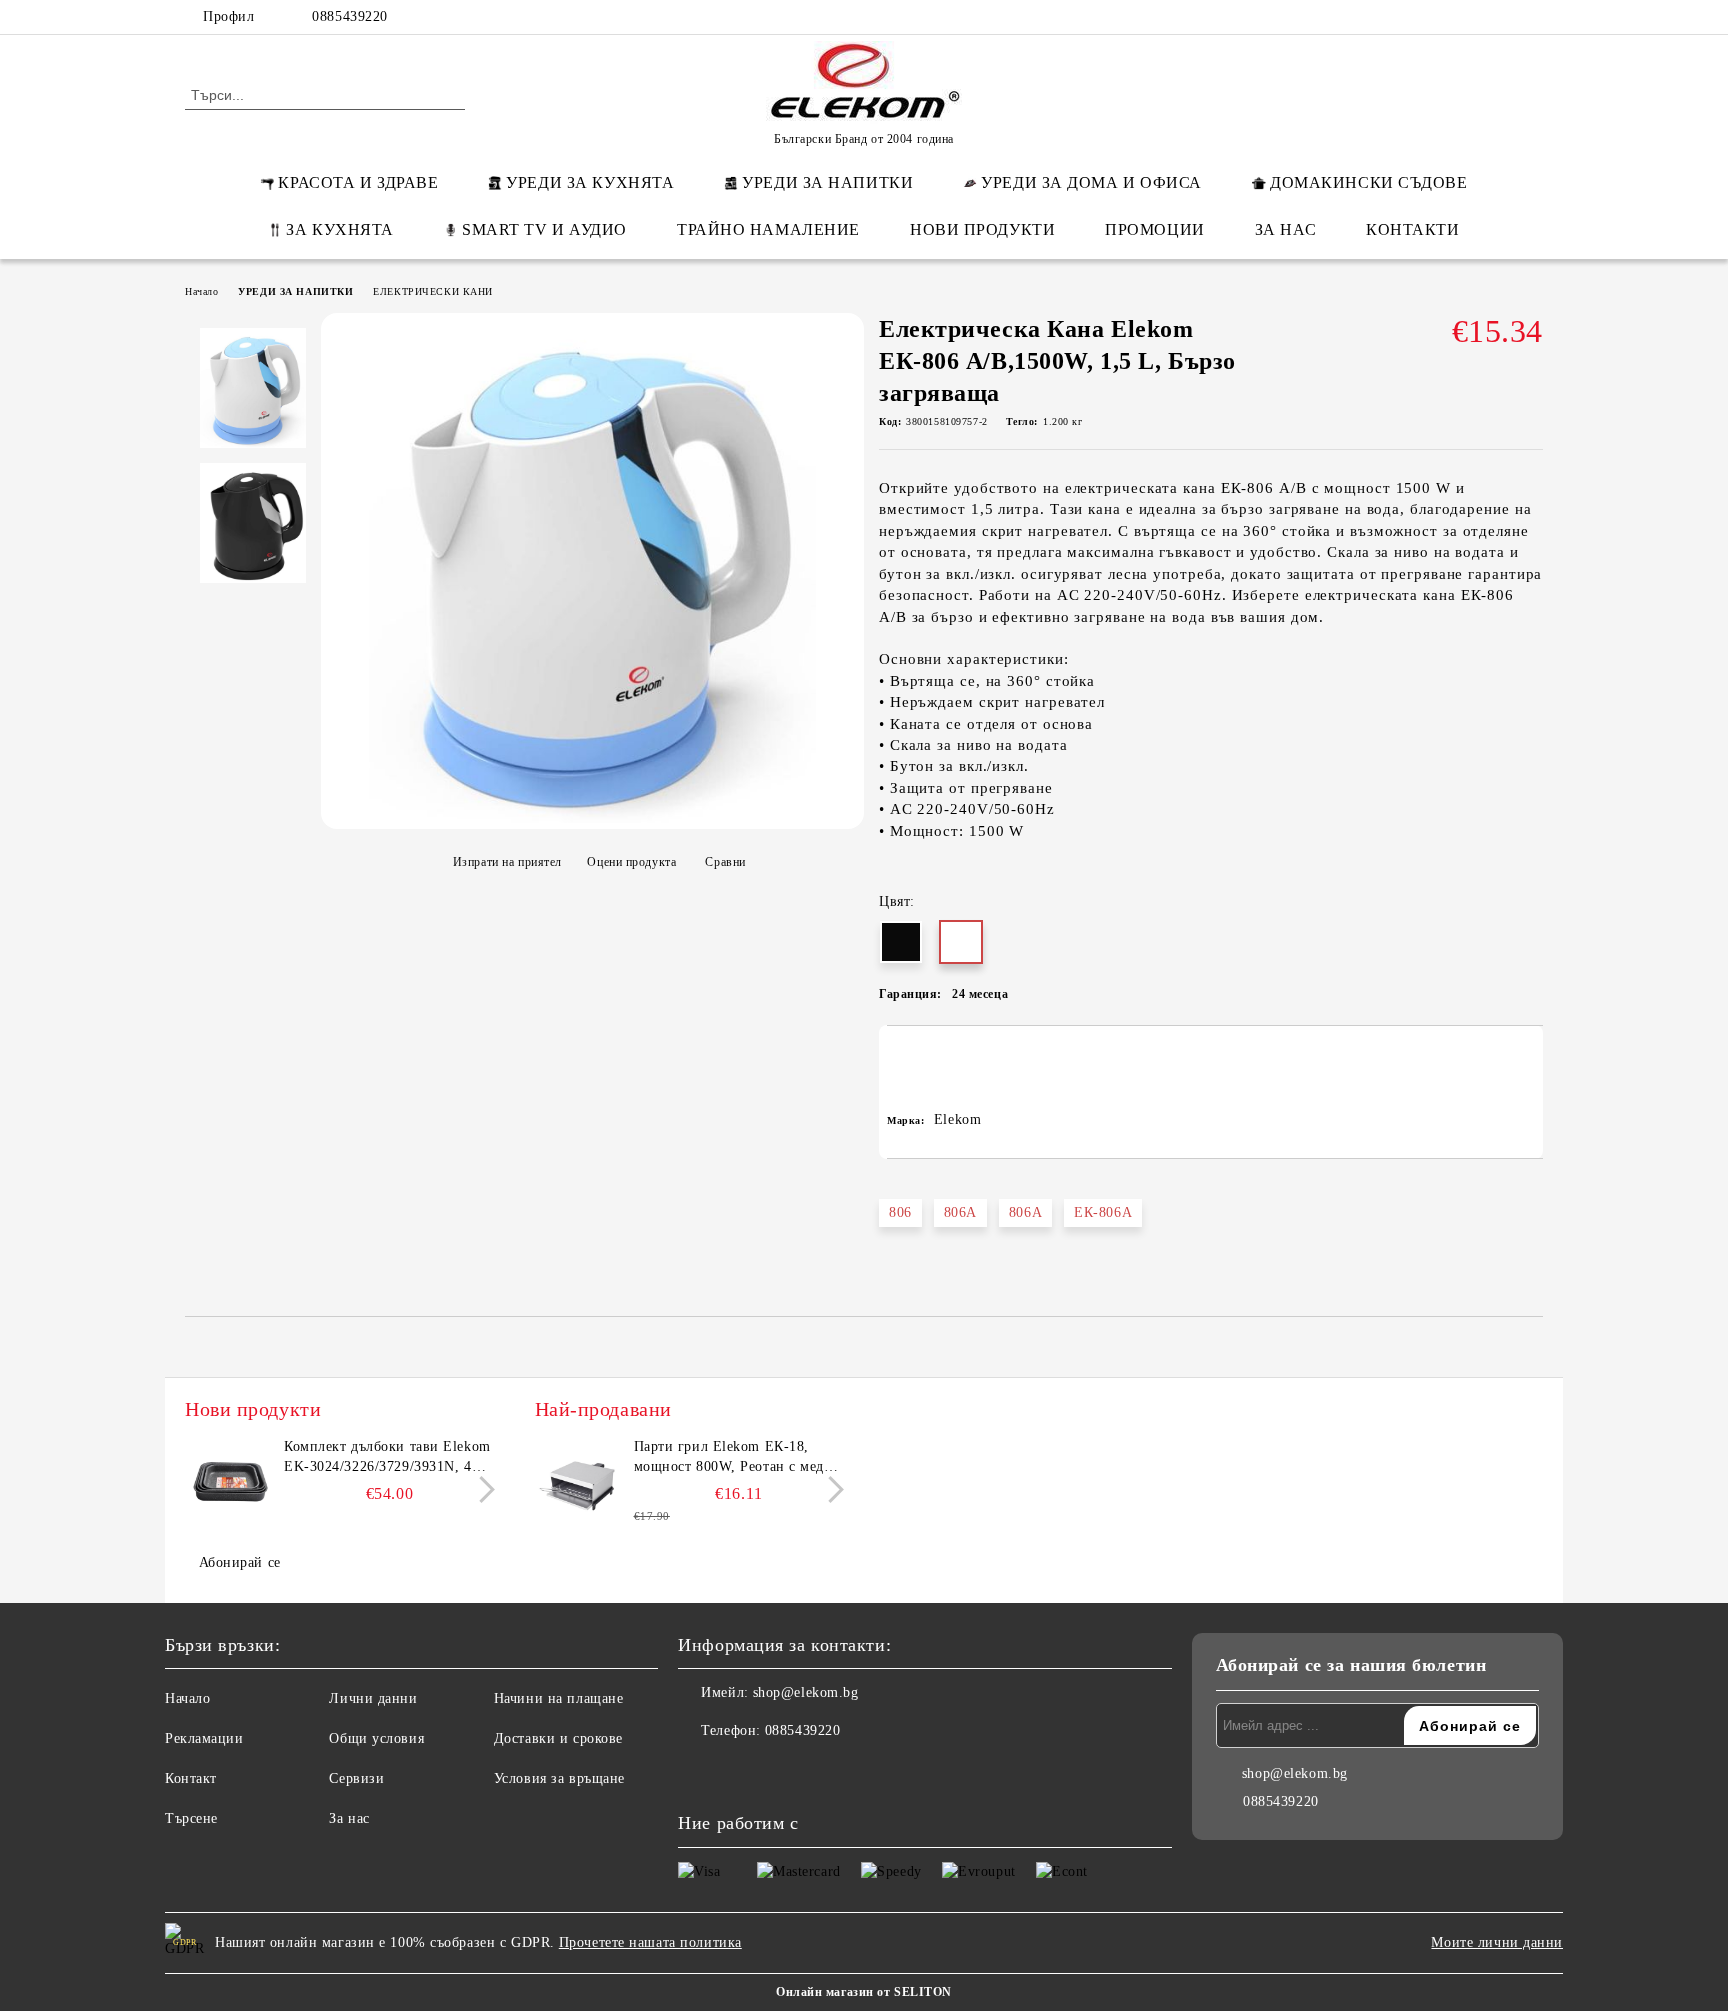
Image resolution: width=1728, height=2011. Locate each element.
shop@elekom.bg (806, 1692)
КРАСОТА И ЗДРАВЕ (358, 182)
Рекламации (204, 1738)
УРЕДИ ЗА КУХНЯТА (590, 182)
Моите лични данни (1497, 1942)
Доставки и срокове (558, 1738)
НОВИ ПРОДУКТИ (982, 229)
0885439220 (350, 16)
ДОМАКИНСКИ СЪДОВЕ (1369, 182)
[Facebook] (1412, 17)
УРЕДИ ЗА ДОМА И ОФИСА (1091, 182)
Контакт (191, 1778)
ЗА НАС (1285, 229)
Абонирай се (240, 1562)
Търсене (191, 1818)
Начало (201, 291)
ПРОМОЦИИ (1154, 229)
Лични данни (373, 1698)
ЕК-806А (1103, 1212)
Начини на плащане (559, 1698)
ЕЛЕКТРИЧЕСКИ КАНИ (433, 291)
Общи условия (376, 1738)
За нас (349, 1818)
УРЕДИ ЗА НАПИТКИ (827, 182)
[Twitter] (1472, 17)
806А (1025, 1212)
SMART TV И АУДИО (544, 229)
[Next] (481, 1489)
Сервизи (356, 1778)
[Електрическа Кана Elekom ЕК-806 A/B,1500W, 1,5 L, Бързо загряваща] (592, 818)
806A (960, 1212)
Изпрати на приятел (507, 862)
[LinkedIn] (1442, 17)
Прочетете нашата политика (650, 1942)
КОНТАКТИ (1412, 229)
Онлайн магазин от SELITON (864, 1992)
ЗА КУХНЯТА (340, 229)
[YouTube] (1532, 17)
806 (900, 1212)
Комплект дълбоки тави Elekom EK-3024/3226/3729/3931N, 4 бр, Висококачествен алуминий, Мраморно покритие (388, 1458)
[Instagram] (1502, 17)
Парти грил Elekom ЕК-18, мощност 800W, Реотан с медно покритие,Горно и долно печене (739, 1458)
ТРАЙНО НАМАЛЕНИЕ (768, 229)
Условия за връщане (559, 1778)
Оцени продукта (631, 862)
